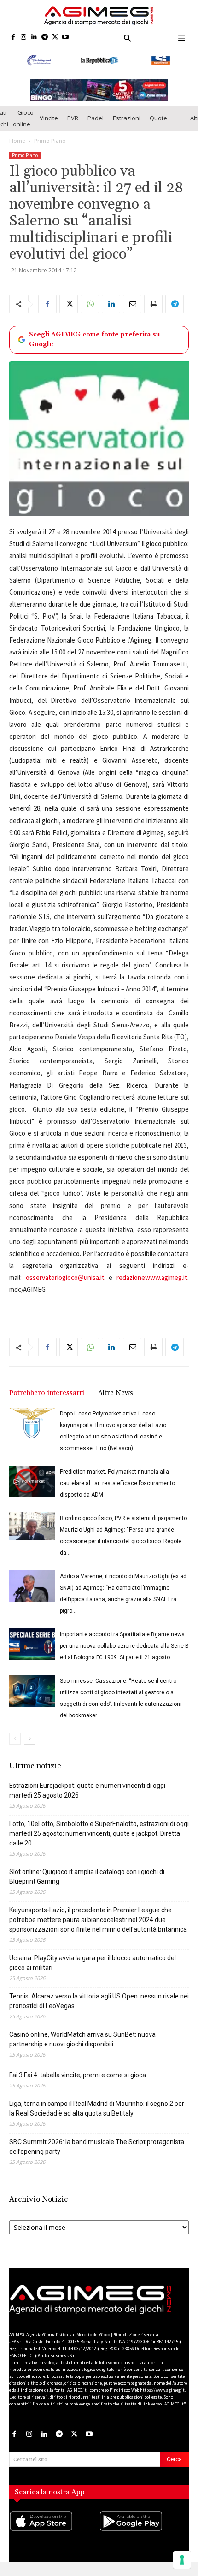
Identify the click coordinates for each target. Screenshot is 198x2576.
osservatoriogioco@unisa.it (65, 1286)
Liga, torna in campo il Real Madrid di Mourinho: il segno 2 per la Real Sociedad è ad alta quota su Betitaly (97, 2117)
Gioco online (23, 126)
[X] (55, 38)
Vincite (49, 126)
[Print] (153, 312)
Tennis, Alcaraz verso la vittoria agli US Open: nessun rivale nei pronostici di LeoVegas (99, 2009)
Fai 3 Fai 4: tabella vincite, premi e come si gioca (78, 2083)
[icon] (54, 2538)
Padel (96, 126)
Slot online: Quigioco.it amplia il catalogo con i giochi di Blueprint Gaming (87, 1885)
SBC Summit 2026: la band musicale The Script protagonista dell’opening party (97, 2155)
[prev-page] (15, 1747)
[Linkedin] (34, 38)
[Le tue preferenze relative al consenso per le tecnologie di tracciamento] (182, 2560)
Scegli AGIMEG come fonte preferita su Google (94, 347)
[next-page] (30, 1747)
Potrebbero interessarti (47, 1401)
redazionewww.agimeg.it (152, 1286)
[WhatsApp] (90, 312)
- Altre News (113, 1401)
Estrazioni (127, 126)
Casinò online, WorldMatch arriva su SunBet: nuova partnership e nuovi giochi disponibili (82, 2048)
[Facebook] (13, 38)
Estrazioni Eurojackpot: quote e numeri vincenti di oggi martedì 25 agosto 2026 (87, 1799)
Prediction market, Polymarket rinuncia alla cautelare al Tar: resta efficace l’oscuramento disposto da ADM (117, 1491)
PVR (73, 126)
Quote (158, 126)
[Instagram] (24, 38)
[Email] (132, 312)
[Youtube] (66, 38)
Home (17, 149)
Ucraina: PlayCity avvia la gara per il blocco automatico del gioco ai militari (93, 1971)
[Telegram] (44, 38)
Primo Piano (50, 149)
